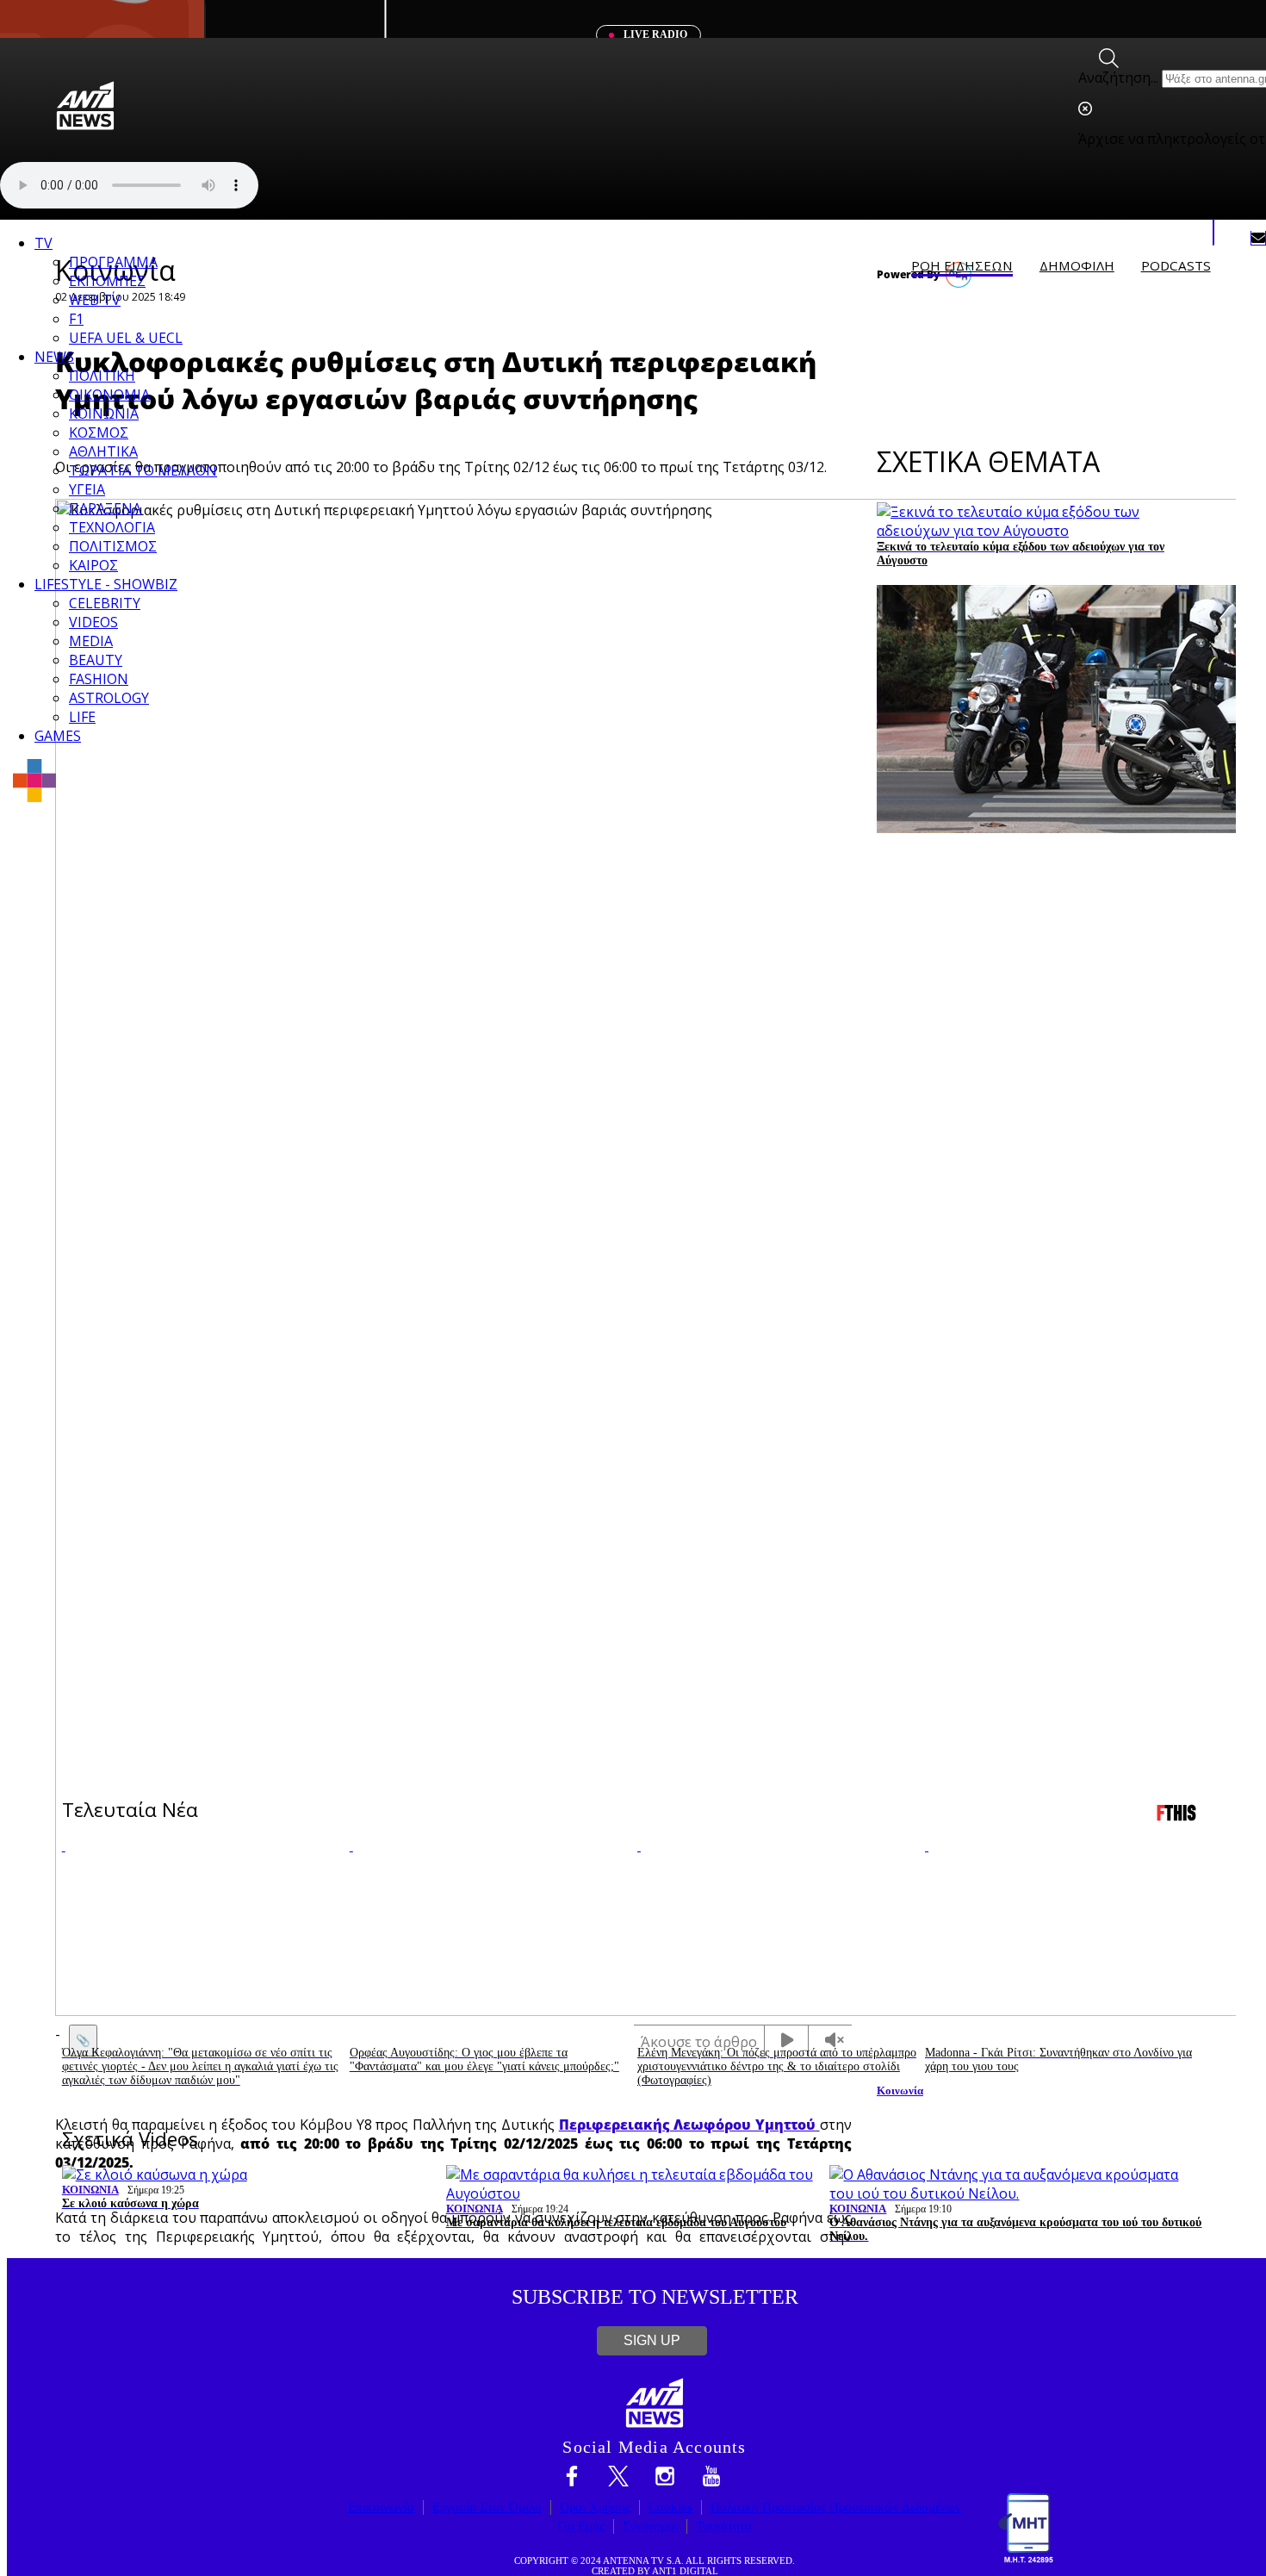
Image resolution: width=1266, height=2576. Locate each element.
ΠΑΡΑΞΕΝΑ (105, 508)
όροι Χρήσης (595, 2507)
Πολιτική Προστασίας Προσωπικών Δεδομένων (836, 2507)
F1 (76, 319)
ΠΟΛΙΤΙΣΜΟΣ (113, 546)
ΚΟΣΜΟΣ (99, 432)
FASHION (99, 679)
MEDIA (91, 641)
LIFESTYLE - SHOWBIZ (106, 584)
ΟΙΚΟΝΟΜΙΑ (109, 395)
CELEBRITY (105, 603)
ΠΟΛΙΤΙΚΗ (102, 376)
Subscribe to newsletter (655, 2297)
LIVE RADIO (654, 35)
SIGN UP (652, 2340)
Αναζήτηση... (1118, 78)
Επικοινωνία (381, 2507)
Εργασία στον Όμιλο (487, 2507)
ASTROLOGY (109, 698)
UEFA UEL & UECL (126, 338)
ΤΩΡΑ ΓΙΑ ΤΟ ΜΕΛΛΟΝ (143, 470)
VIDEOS (93, 622)
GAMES (58, 736)
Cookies (670, 2507)
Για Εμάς (581, 2526)
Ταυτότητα (724, 2526)
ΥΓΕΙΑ (87, 489)
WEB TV (95, 300)
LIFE (82, 717)
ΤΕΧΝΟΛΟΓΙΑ (112, 527)
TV (43, 243)
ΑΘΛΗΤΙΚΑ (103, 451)
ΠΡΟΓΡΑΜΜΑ (113, 262)
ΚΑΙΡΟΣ (93, 565)
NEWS (54, 357)
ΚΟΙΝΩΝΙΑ (104, 414)
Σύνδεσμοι (650, 2526)
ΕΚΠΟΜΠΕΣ (107, 281)
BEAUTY (96, 660)
